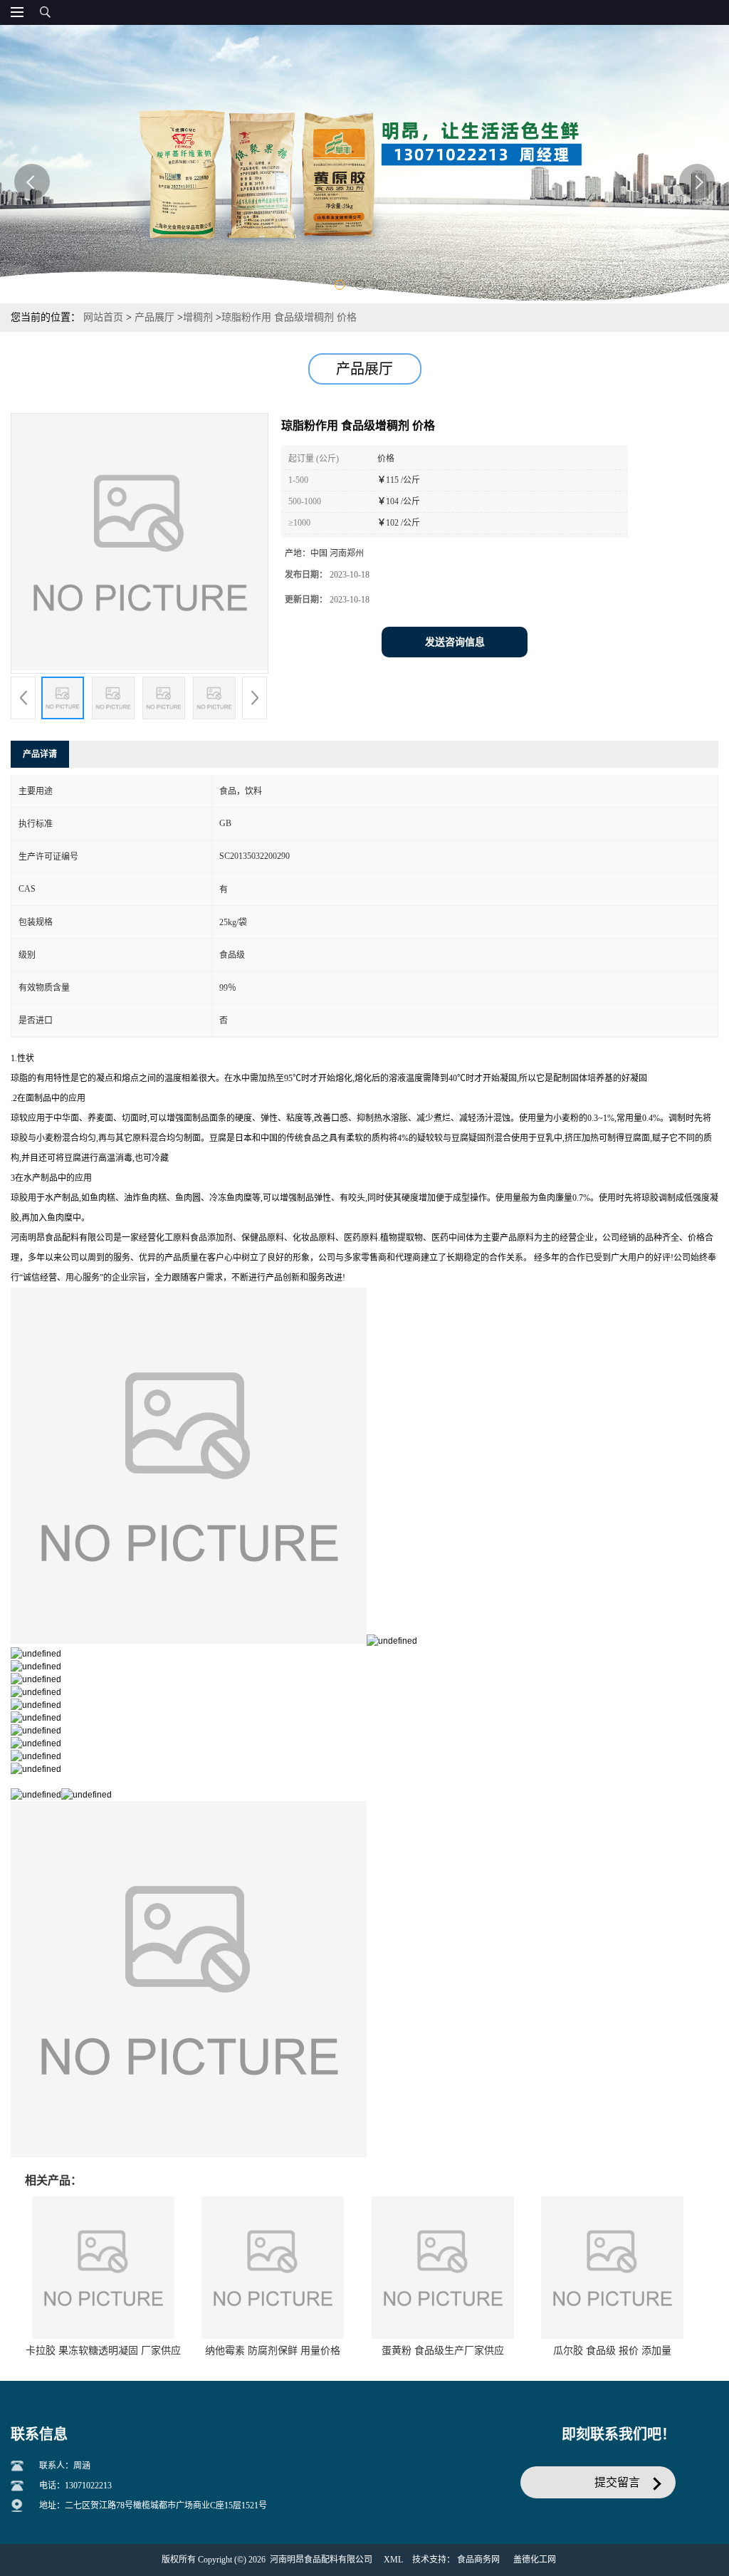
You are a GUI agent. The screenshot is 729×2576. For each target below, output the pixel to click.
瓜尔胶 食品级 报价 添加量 (612, 2351)
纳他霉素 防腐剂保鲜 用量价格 (273, 2351)
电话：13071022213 (75, 2486)
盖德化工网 (535, 2560)
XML (393, 2560)
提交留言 (617, 2482)
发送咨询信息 (455, 642)
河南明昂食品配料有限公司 (321, 2560)
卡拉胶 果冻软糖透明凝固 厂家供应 (103, 2351)
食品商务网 (478, 2560)
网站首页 (103, 317)
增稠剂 (198, 317)
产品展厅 (154, 317)
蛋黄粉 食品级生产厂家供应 (443, 2351)
